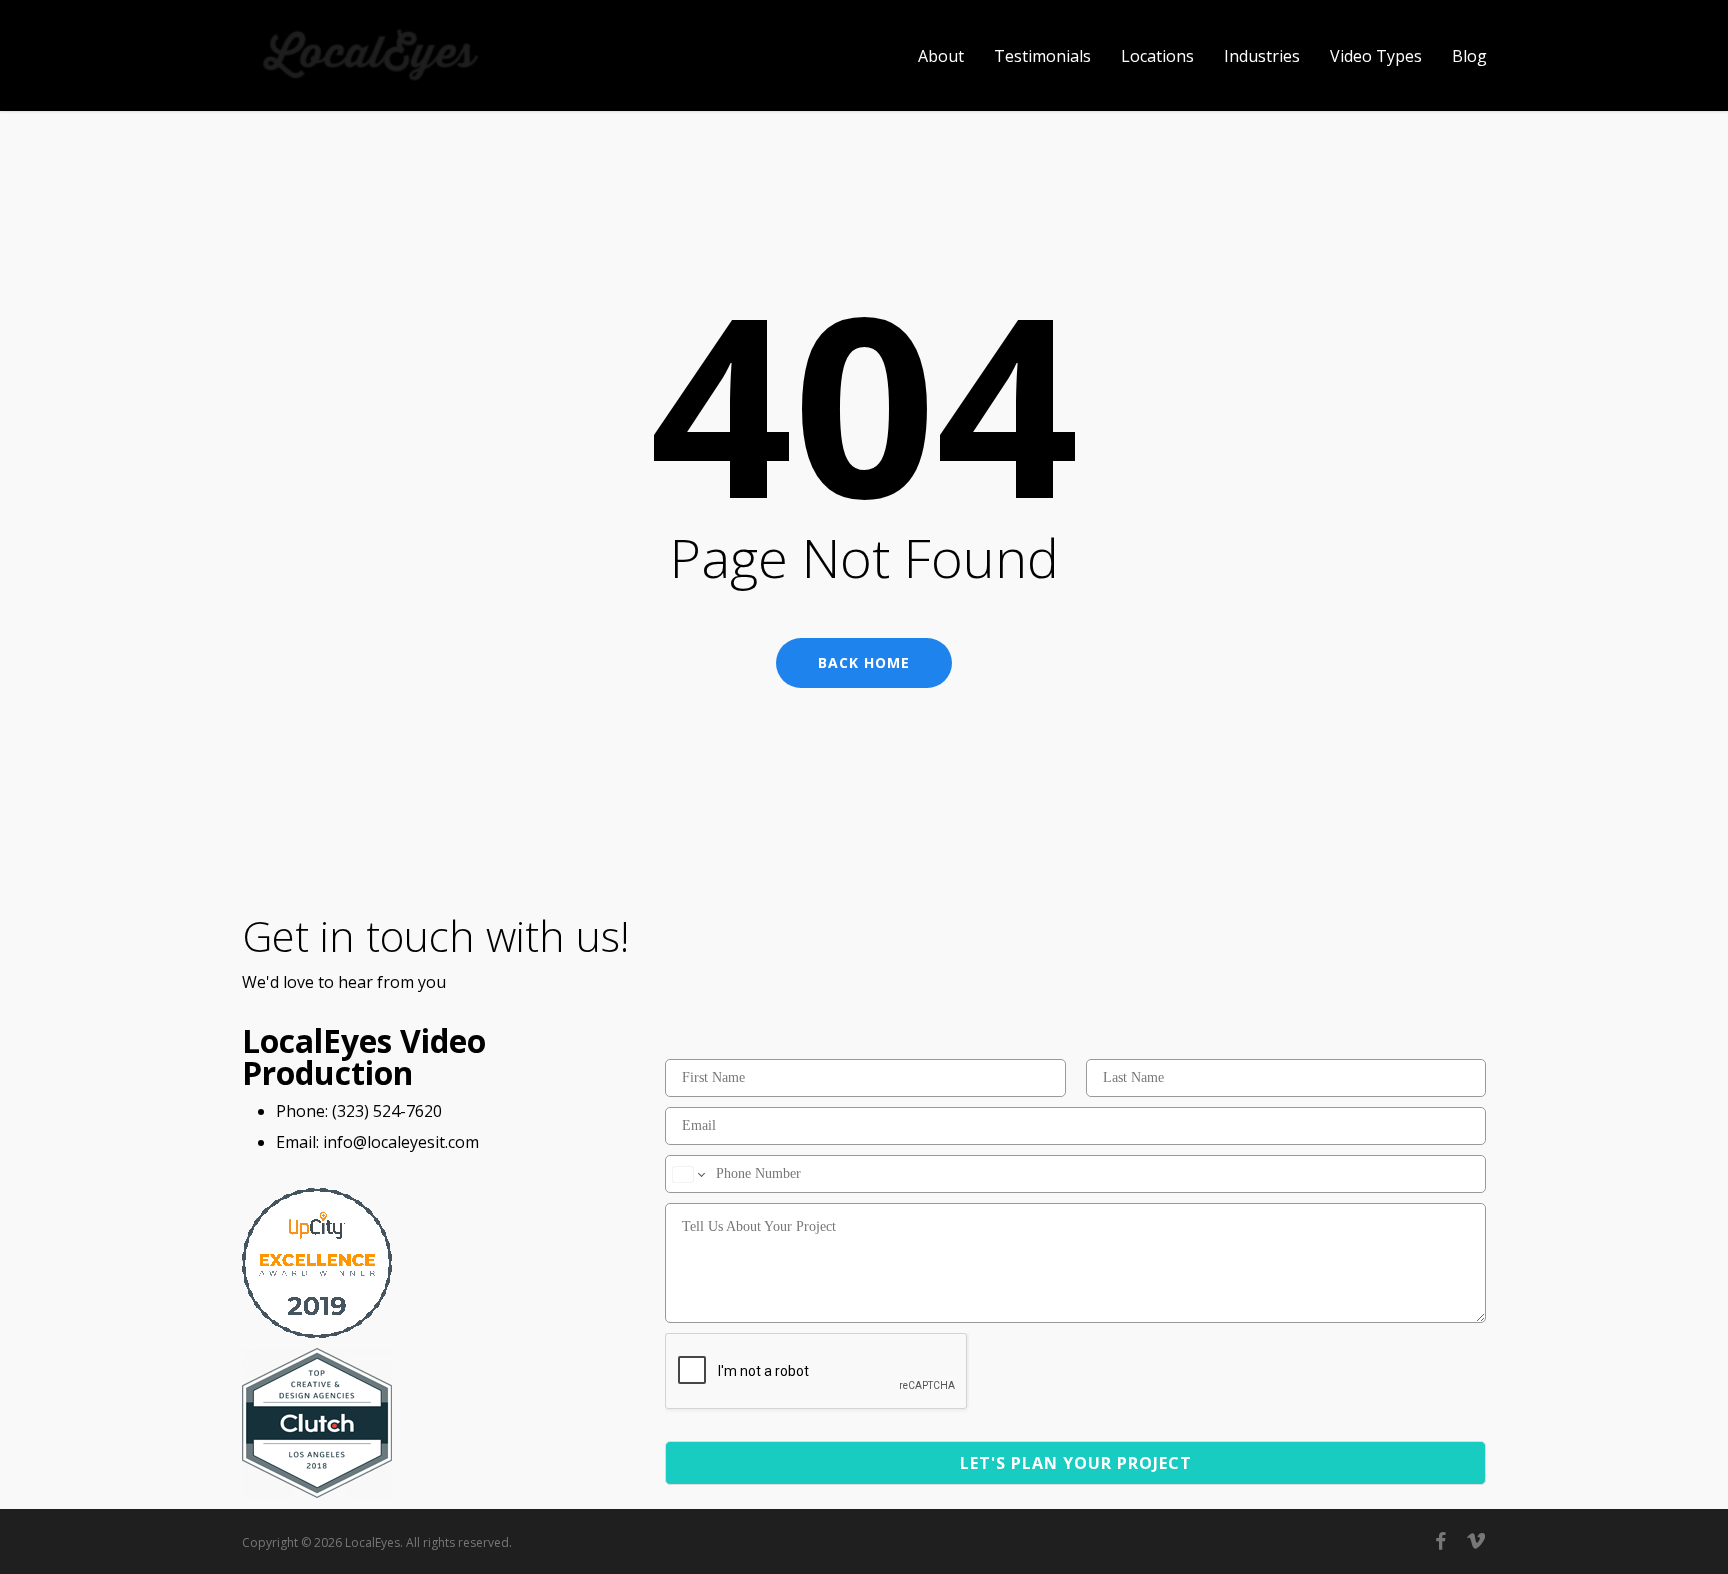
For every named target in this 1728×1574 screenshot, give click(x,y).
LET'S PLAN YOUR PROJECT (1076, 1463)
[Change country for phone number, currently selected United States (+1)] (687, 1174)
